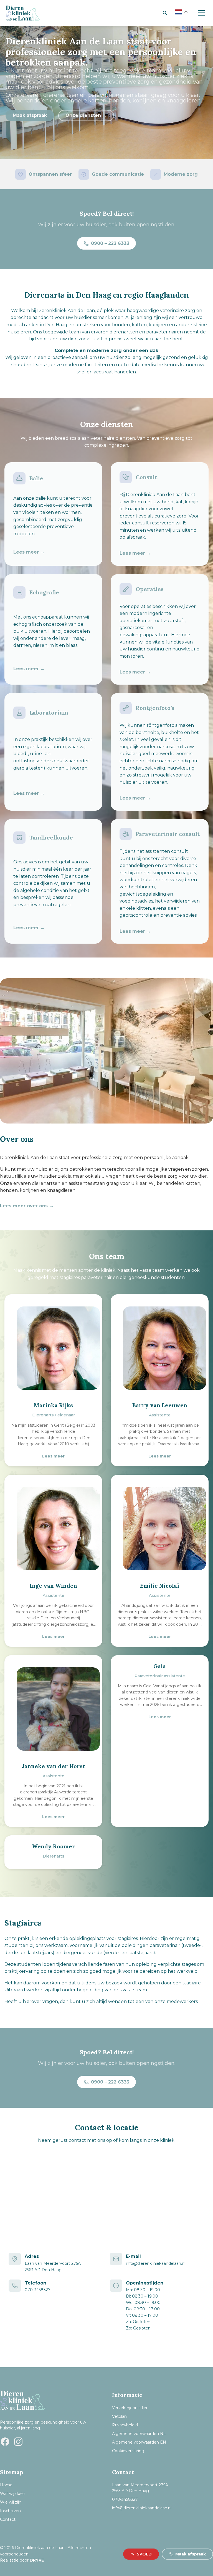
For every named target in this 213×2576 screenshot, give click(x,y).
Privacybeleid (125, 2425)
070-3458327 (38, 2290)
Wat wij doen (13, 2494)
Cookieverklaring (128, 2451)
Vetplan (119, 2416)
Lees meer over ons (24, 1206)
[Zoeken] (165, 13)
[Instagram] (18, 2442)
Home (6, 2485)
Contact (8, 2519)
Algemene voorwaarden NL (139, 2434)
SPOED (144, 2554)
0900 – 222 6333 (110, 243)
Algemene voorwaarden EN (139, 2442)
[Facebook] (5, 2442)
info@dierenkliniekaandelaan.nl (156, 2263)
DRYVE (37, 2560)
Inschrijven (10, 2511)
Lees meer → (29, 552)
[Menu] (201, 13)
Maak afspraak (30, 115)
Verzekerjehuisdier (130, 2408)
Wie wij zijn (11, 2502)
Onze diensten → (86, 115)
